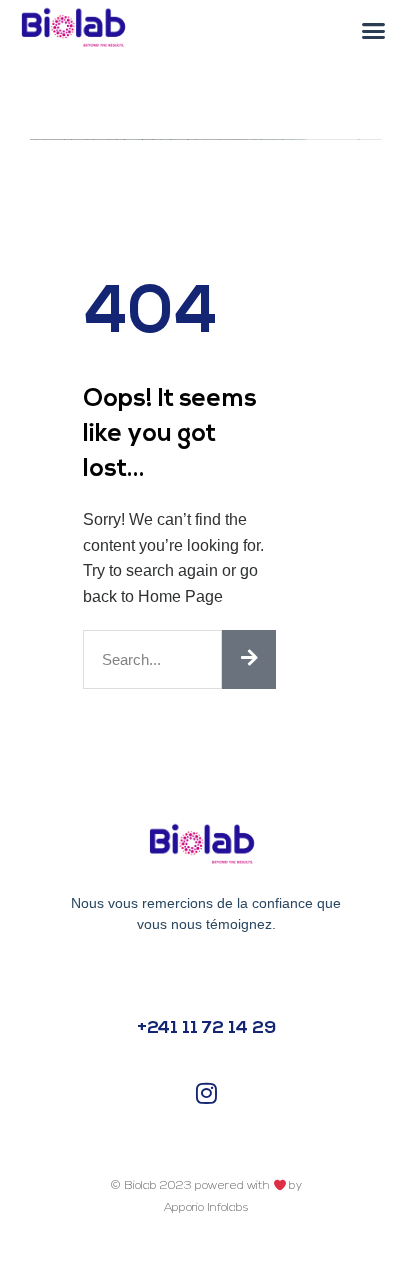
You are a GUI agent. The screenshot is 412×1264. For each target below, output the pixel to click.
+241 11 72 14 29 (206, 1029)
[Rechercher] (249, 659)
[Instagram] (205, 1093)
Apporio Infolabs (206, 1208)
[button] (374, 31)
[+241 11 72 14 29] (206, 975)
